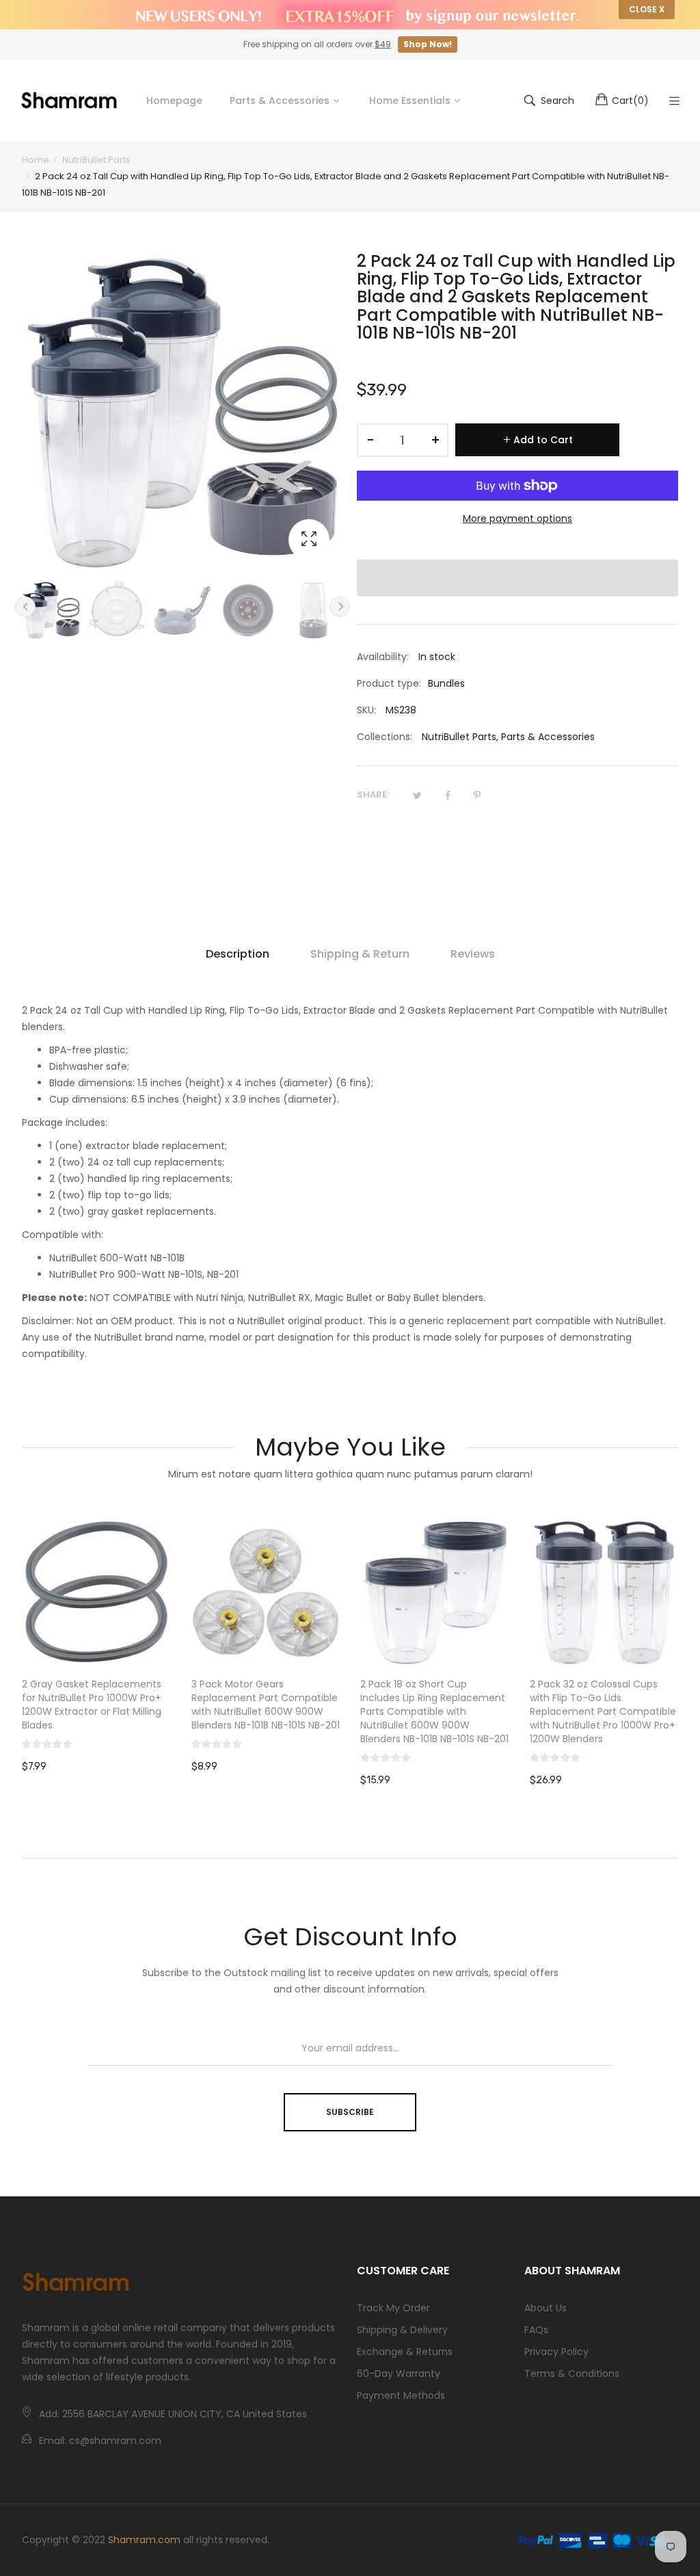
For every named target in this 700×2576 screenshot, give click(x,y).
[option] (51, 610)
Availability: (383, 657)
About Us (546, 2308)
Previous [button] (25, 607)
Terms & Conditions (572, 2374)
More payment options (517, 518)
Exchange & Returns (405, 2352)
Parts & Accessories (548, 737)
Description (238, 954)
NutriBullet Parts (459, 737)
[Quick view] (167, 1643)
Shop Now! (428, 44)
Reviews (473, 954)
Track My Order (393, 2308)
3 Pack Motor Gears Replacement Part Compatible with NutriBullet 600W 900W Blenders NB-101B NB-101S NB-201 (266, 1705)
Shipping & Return (360, 954)
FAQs (536, 2330)
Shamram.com (144, 2540)
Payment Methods (401, 2395)
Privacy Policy (556, 2352)
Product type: (389, 683)
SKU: (366, 710)
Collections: (385, 737)
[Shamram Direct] (70, 100)
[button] (517, 578)
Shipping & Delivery (402, 2330)
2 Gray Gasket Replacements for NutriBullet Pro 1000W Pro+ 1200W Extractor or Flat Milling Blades (92, 1705)
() (630, 101)
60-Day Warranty (399, 2374)
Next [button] (340, 607)
